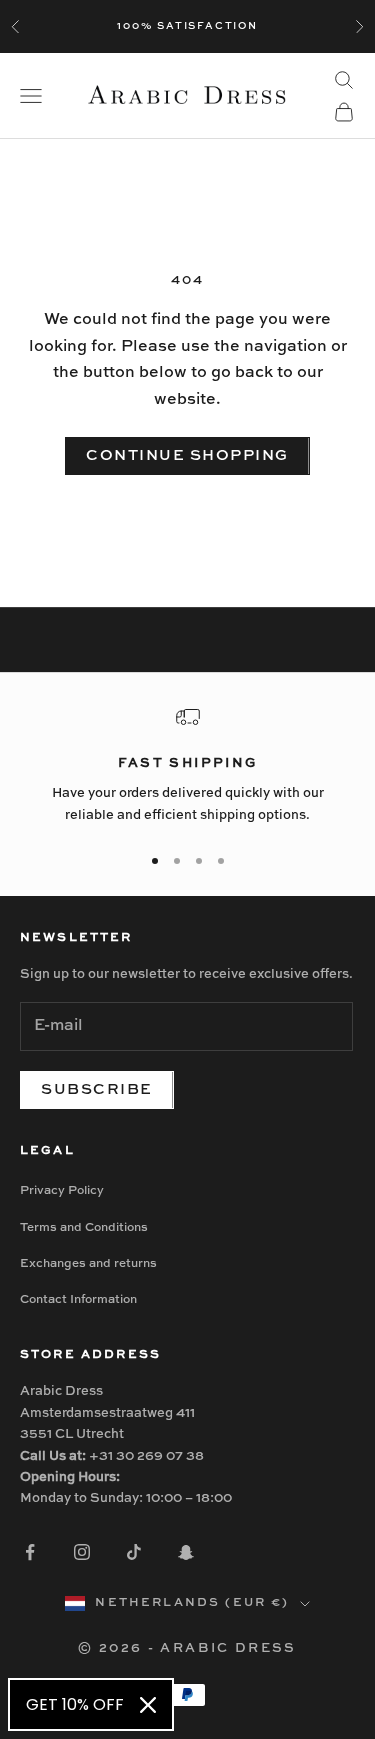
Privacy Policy (62, 1191)
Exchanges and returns (88, 1264)
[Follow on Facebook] (30, 1552)
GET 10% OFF (75, 1704)
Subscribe (97, 1089)
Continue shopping (187, 455)
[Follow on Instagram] (82, 1552)
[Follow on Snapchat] (186, 1552)
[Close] (148, 1705)
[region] (187, 765)
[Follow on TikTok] (134, 1552)
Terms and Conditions (84, 1228)
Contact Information (78, 1300)
